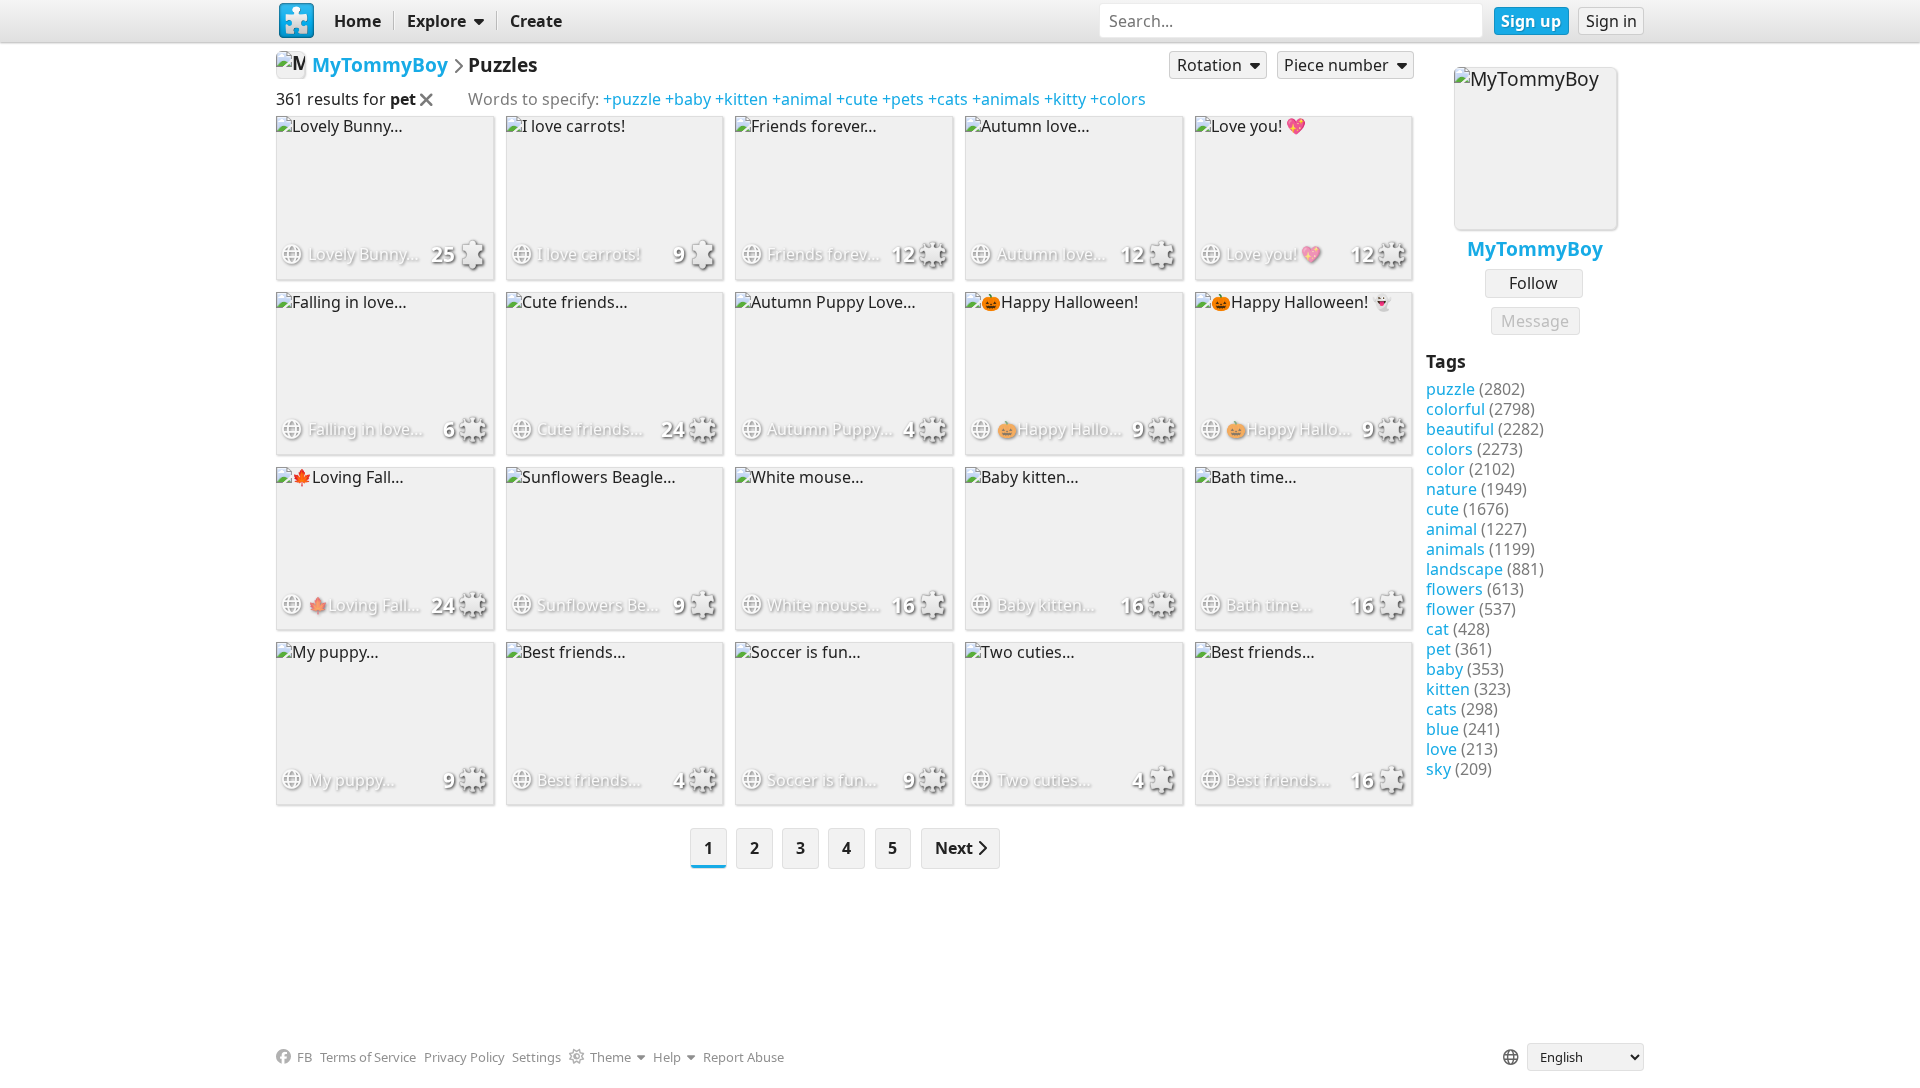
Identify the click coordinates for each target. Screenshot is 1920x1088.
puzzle (1450, 389)
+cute (857, 99)
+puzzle (632, 99)
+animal (802, 99)
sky (1438, 769)
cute (1442, 509)
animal (1451, 529)
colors (1449, 449)
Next (956, 848)
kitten (1448, 689)
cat (1437, 629)
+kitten (741, 99)
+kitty (1065, 99)
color (1445, 469)
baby (1444, 669)
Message (1535, 321)
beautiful (1460, 429)
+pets (903, 99)
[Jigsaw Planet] (297, 21)
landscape (1464, 569)
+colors (1118, 99)
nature (1451, 489)
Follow (1533, 283)
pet (1438, 649)
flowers (1454, 589)
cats (1441, 709)
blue (1442, 729)
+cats (948, 99)
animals (1455, 549)
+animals (1006, 99)
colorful (1455, 409)
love (1441, 749)
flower (1450, 609)
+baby (688, 99)
